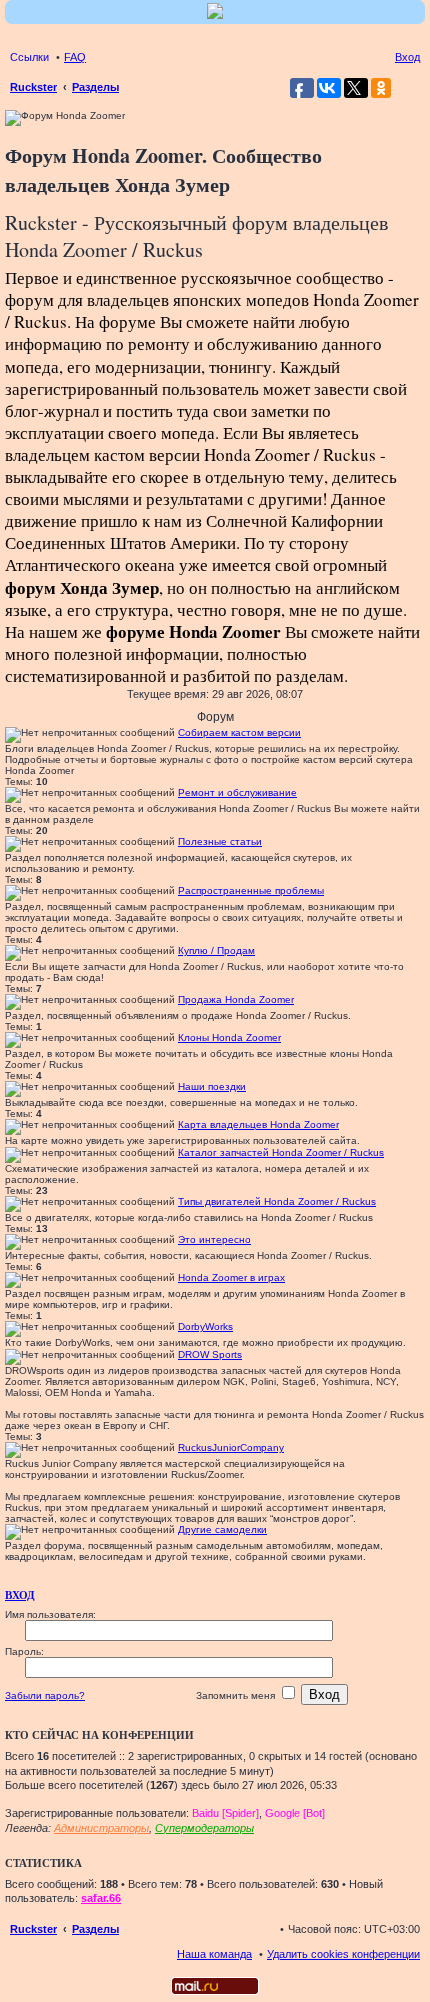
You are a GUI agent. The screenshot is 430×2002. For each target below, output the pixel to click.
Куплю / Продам (216, 950)
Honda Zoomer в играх (231, 1277)
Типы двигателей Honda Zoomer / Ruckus (277, 1201)
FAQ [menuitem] (75, 57)
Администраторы (101, 1828)
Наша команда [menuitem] (214, 1954)
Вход (20, 1595)
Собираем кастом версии (239, 732)
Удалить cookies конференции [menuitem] (343, 1954)
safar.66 (101, 1898)
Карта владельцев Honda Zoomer (258, 1124)
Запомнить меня (237, 1695)
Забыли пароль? (45, 1695)
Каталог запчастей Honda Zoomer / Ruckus (281, 1152)
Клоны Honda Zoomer (229, 1037)
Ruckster (33, 1929)
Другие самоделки (222, 1529)
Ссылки (29, 57)
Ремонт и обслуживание (237, 792)
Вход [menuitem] (407, 57)
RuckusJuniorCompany (231, 1447)
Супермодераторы (204, 1828)
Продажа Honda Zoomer (236, 999)
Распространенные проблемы (251, 890)
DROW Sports (210, 1354)
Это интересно (214, 1239)
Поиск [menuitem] (414, 89)
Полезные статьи (220, 841)
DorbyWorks (205, 1326)
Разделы (95, 1929)
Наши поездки (212, 1086)
